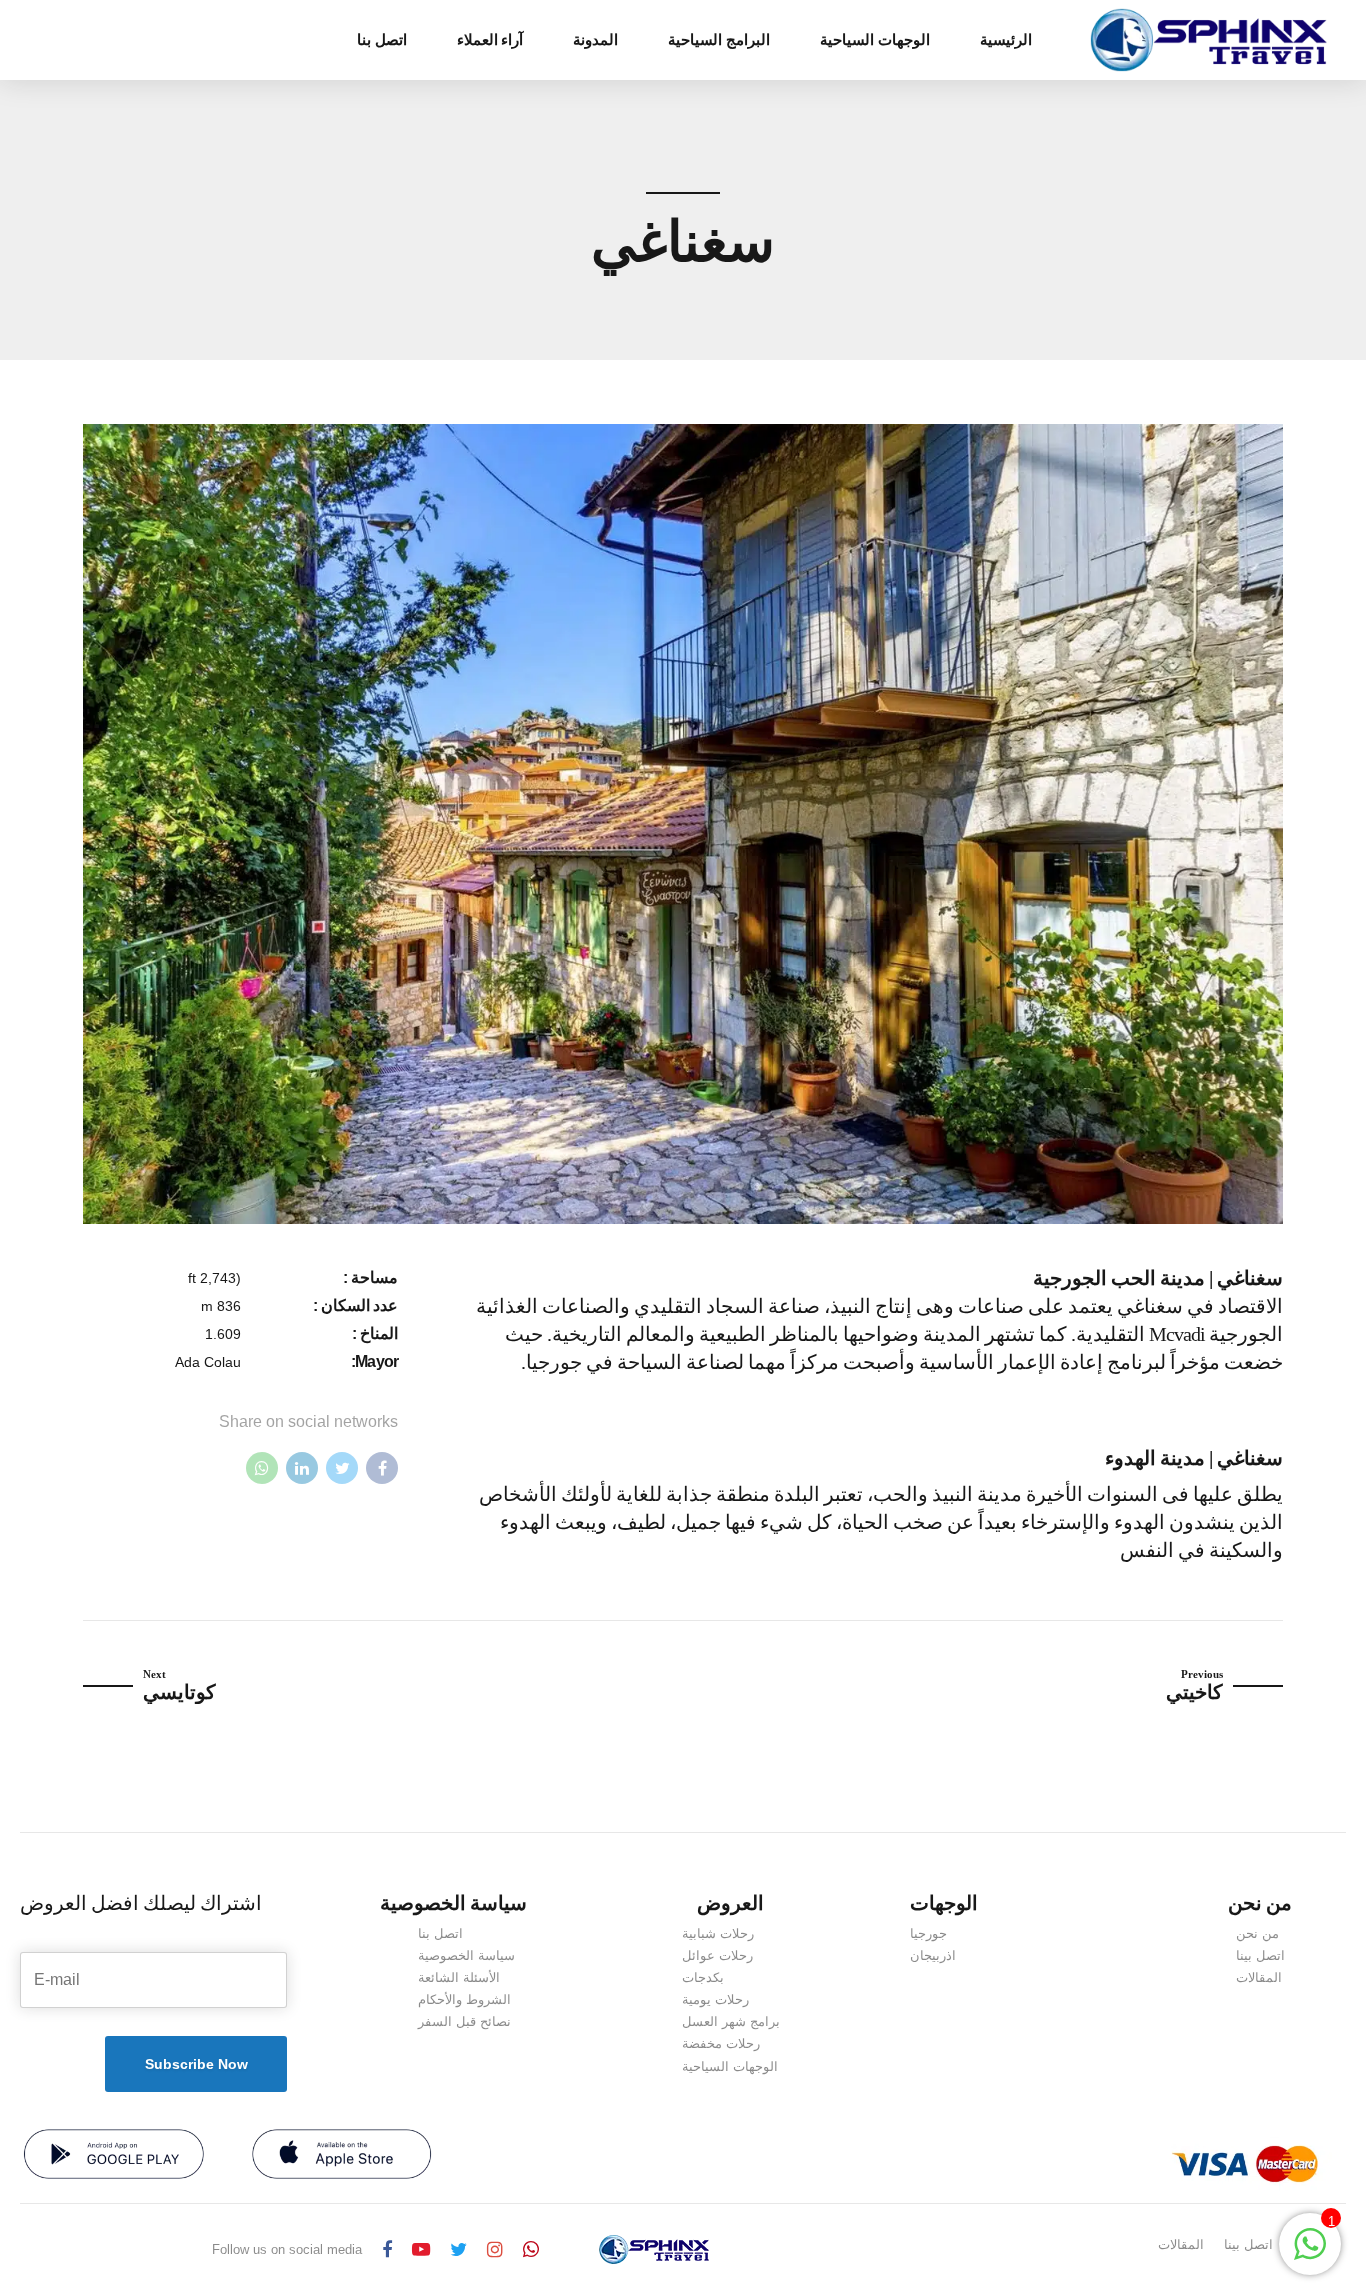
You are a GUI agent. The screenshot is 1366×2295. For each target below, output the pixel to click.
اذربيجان (933, 1955)
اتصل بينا (1260, 1955)
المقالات (1259, 1977)
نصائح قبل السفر (464, 2021)
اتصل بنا (382, 40)
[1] (1310, 2254)
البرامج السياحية (719, 40)
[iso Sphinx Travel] (342, 2153)
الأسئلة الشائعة (459, 1977)
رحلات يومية (715, 1999)
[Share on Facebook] (382, 1468)
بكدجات (703, 1977)
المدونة (595, 40)
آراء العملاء (490, 40)
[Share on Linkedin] (302, 1468)
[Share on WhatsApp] (262, 1468)
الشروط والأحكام (464, 1999)
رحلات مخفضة (721, 2043)
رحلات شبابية (718, 1933)
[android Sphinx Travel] (114, 2153)
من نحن (1257, 1933)
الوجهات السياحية (875, 40)
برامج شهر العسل (731, 2021)
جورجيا (928, 1933)
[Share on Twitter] (342, 1468)
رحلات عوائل (717, 1955)
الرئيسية (1006, 40)
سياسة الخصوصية (466, 1955)
